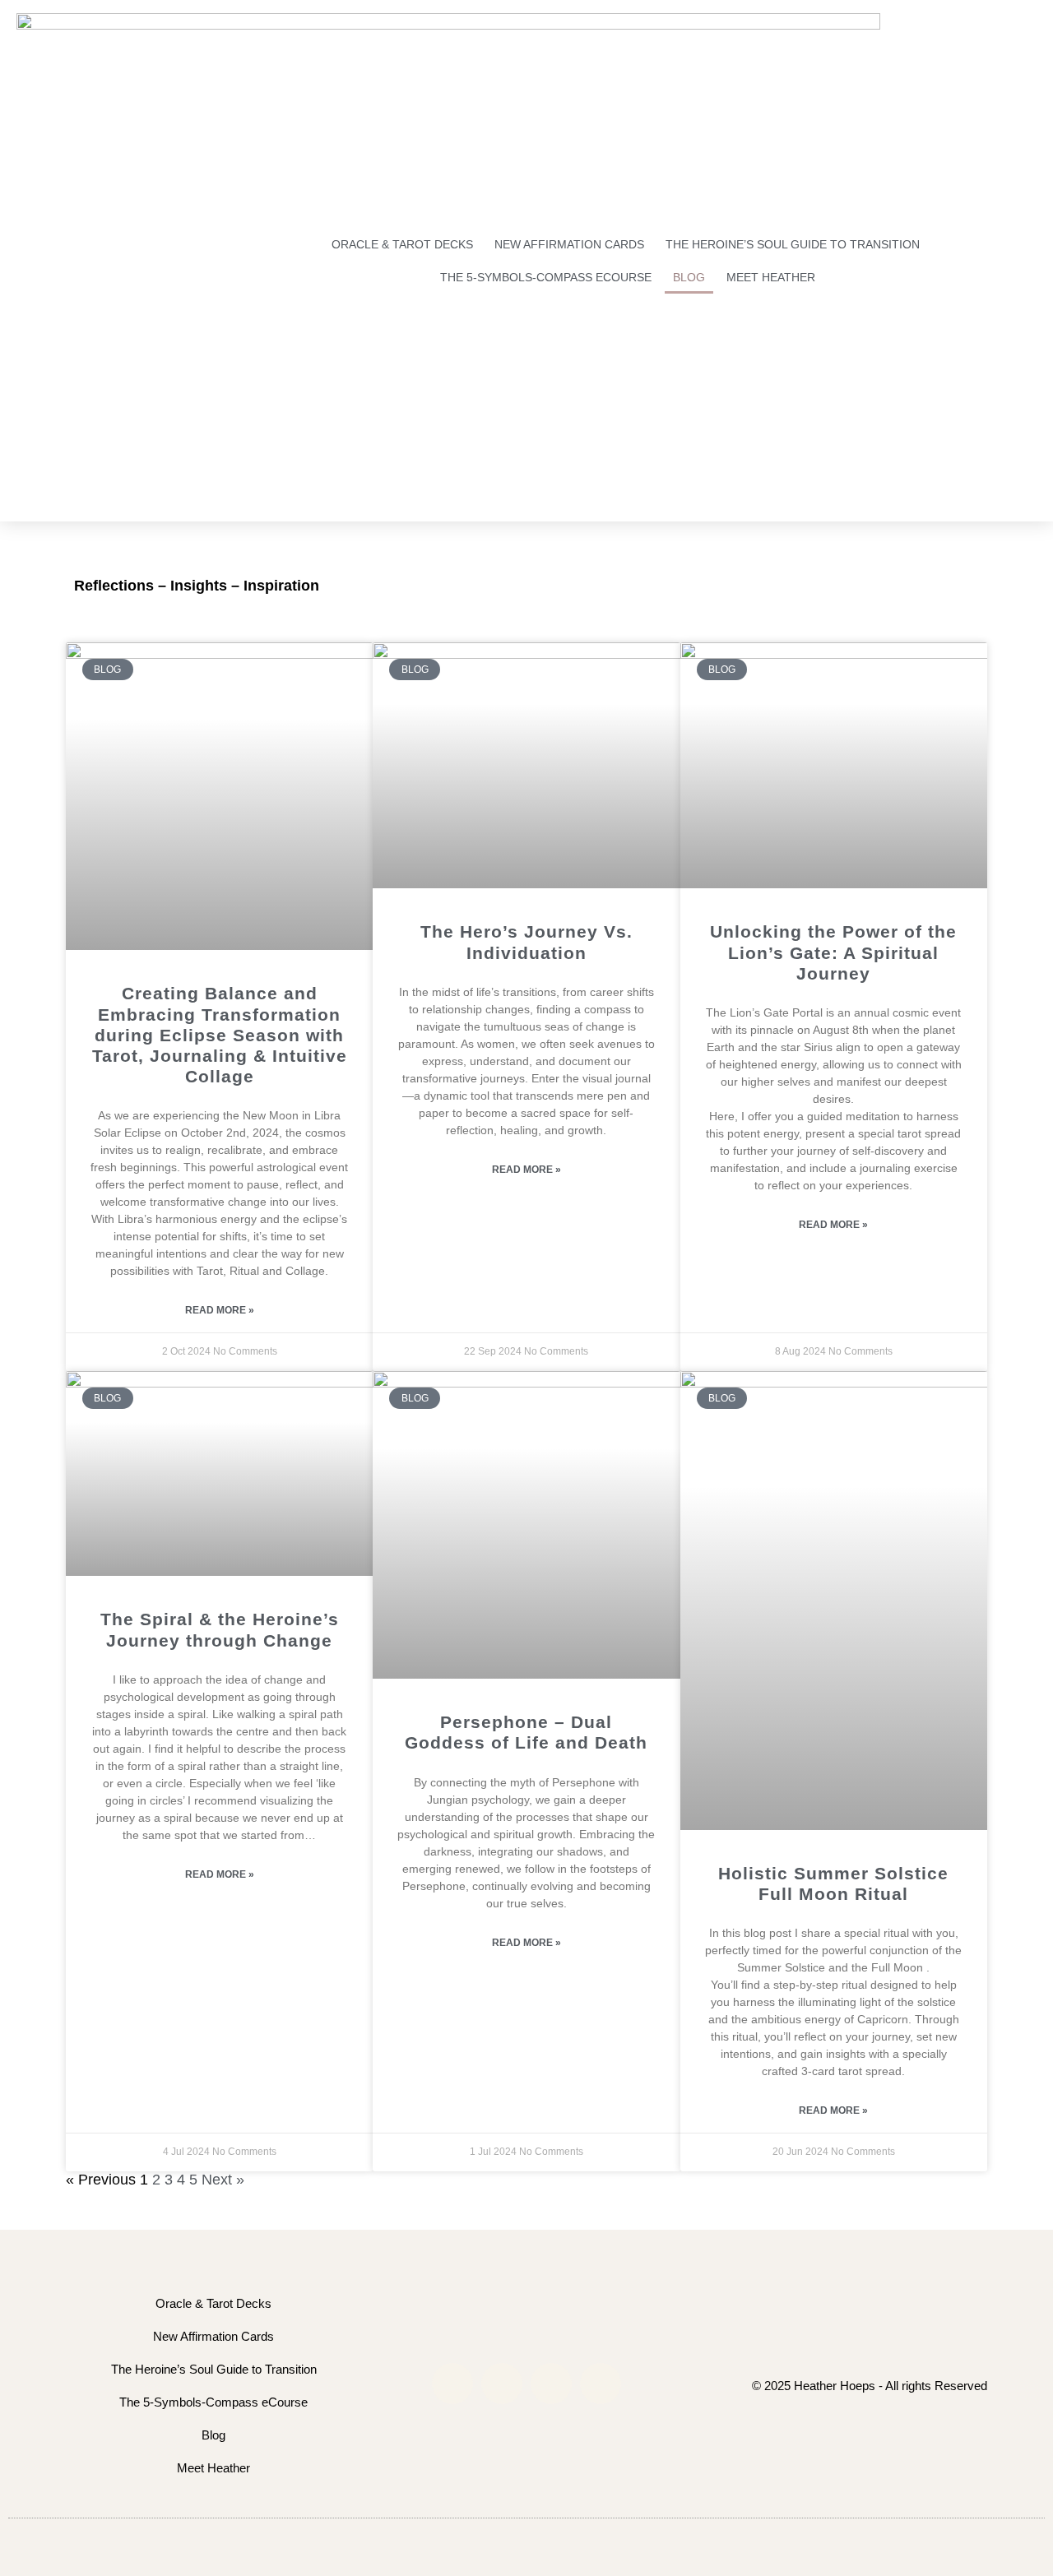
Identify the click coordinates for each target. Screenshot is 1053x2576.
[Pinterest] (601, 2384)
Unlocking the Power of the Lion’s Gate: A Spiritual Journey (833, 952)
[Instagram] (452, 2384)
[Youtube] (551, 2384)
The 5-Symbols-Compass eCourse (546, 277)
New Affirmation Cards (569, 244)
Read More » (220, 1310)
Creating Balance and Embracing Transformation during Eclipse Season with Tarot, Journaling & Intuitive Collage (220, 1035)
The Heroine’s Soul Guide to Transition (793, 244)
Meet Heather (771, 277)
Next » (223, 2180)
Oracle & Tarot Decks (402, 244)
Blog (689, 277)
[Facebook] (502, 2384)
